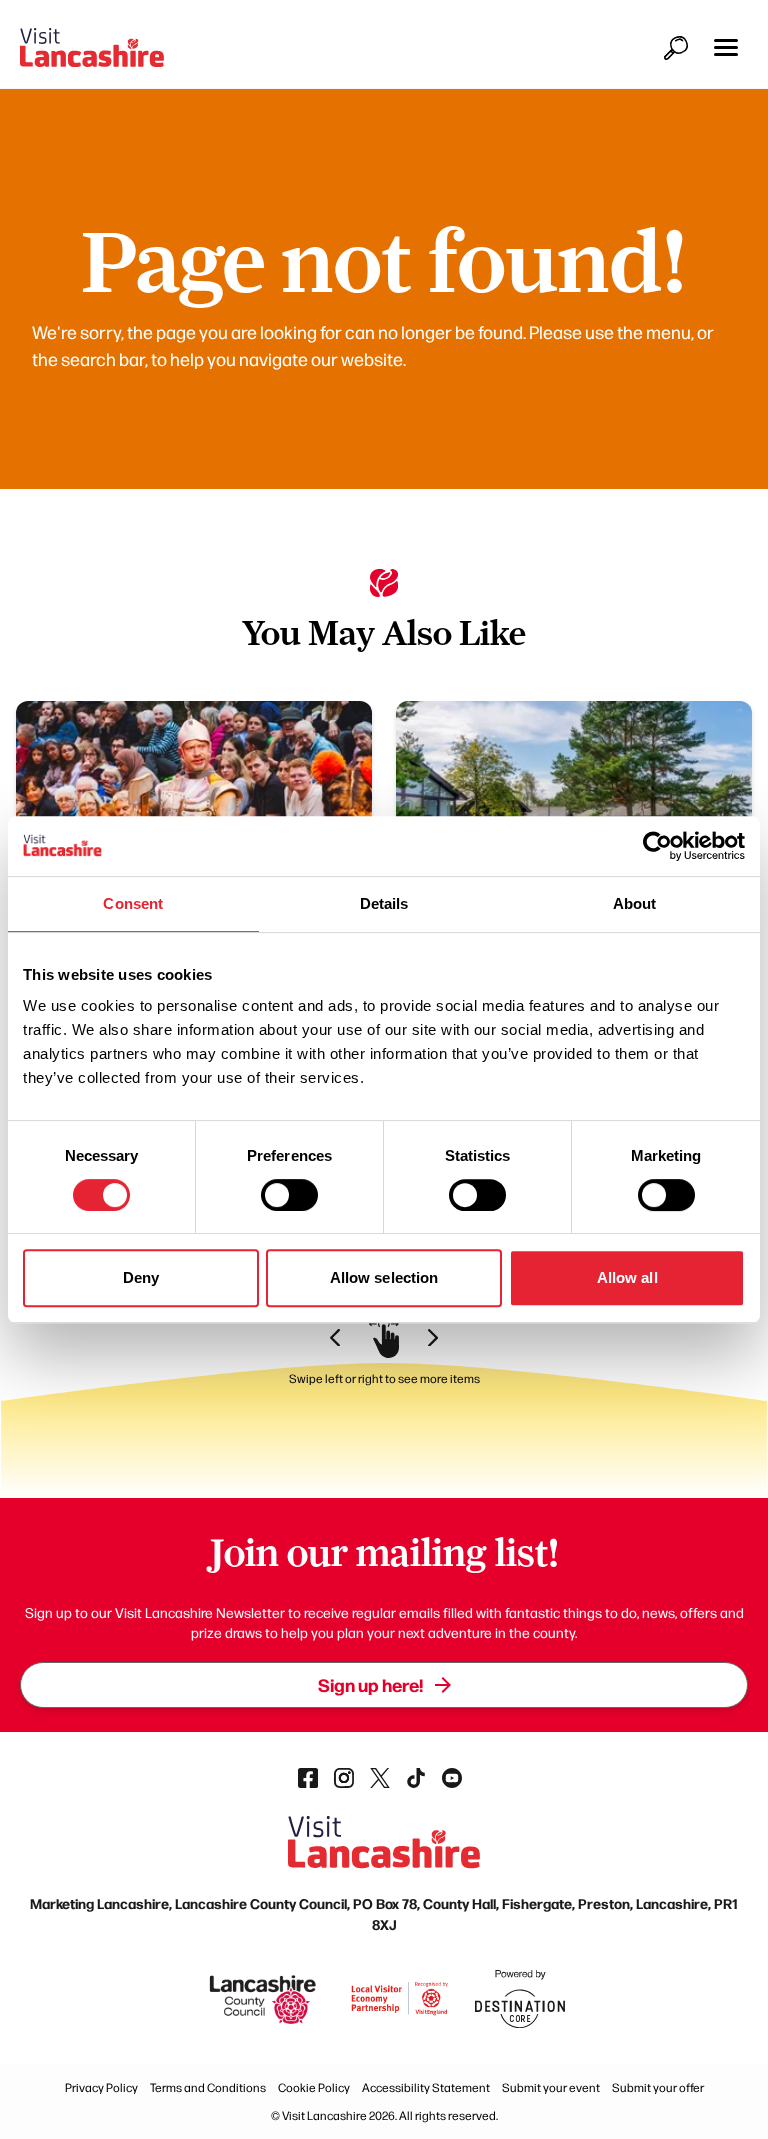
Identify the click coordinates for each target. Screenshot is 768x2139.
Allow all (627, 1277)
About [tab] (635, 903)
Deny (141, 1277)
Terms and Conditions (208, 2087)
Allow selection (384, 1277)
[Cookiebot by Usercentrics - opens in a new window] (657, 846)
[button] (726, 47)
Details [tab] (384, 903)
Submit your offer (658, 2087)
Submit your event (551, 2087)
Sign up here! (370, 1684)
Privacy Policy (101, 2087)
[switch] (289, 1195)
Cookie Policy (314, 2087)
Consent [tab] (133, 903)
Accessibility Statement (426, 2087)
